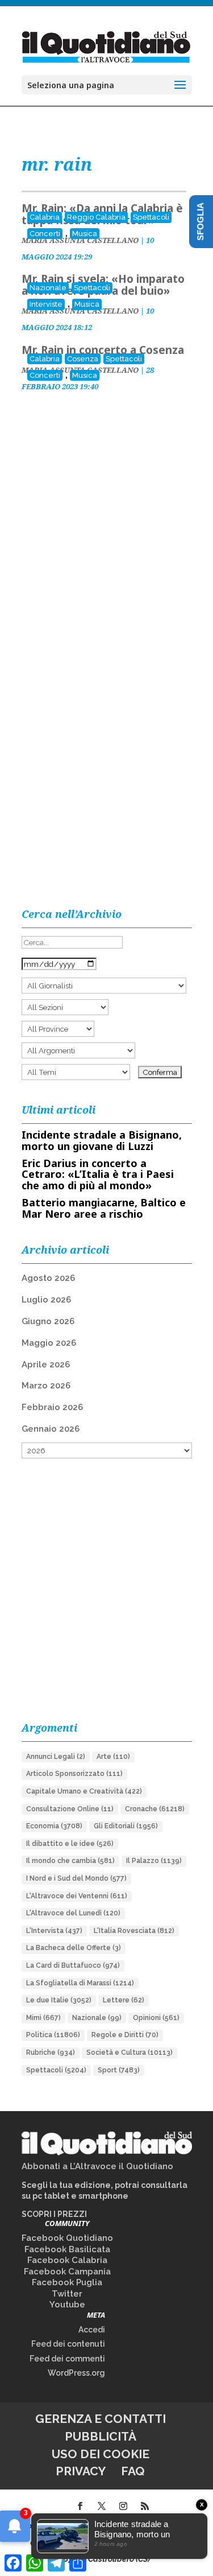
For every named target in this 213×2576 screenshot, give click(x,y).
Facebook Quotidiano (67, 2238)
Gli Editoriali (126, 1826)
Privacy (81, 2471)
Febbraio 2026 (52, 1407)
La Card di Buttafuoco (73, 1965)
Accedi (92, 2330)
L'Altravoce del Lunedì (73, 1913)
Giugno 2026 (48, 1321)
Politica (53, 2035)
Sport (119, 2070)
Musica (85, 234)
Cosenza (83, 359)
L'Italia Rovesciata (134, 1931)
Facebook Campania (67, 2272)
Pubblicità (101, 2436)
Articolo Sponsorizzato (74, 1774)
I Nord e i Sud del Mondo (76, 1878)
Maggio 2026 (49, 1343)
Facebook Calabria (67, 2260)
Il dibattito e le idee (70, 1844)
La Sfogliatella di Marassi (80, 1983)
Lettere (124, 2000)
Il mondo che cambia (70, 1861)
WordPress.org (76, 2373)
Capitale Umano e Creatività (84, 1791)
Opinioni (156, 2018)
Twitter (67, 2294)
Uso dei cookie (101, 2454)
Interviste (46, 304)
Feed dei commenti (67, 2359)
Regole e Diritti (125, 2035)
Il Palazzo (154, 1861)
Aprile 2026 (46, 1365)
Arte (113, 1757)
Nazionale (48, 288)
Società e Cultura (130, 2052)
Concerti (45, 234)
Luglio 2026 (46, 1300)
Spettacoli (151, 217)
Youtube (67, 2305)
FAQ (133, 2471)
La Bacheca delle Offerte (74, 1948)
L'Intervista (54, 1931)
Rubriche (51, 2052)
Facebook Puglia (67, 2282)
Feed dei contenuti (68, 2344)
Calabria (45, 217)
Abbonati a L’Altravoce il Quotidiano (97, 2166)
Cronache (155, 1809)
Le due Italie (59, 2000)
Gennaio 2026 (51, 1429)
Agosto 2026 (48, 1278)
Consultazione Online (70, 1809)
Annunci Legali (56, 1757)
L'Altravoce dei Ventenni (77, 1896)
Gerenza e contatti (101, 2419)
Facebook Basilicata (67, 2249)
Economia (54, 1826)
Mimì (43, 2018)
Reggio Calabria (96, 217)
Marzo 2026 (46, 1386)
